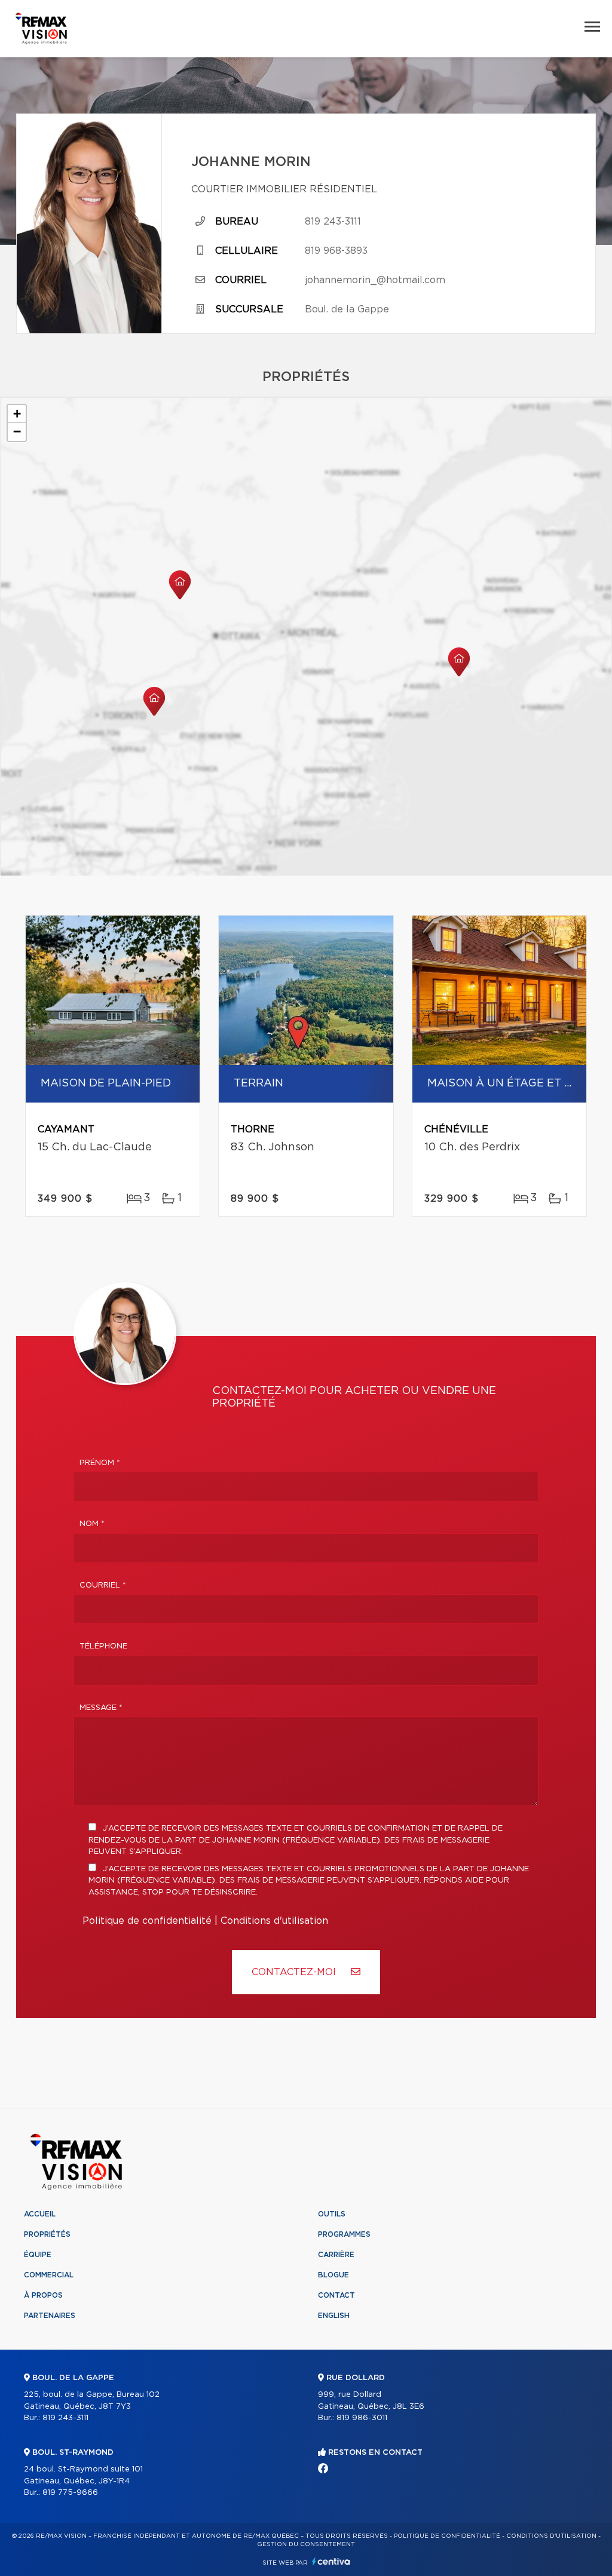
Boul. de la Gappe (347, 309)
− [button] (17, 432)
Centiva (331, 2561)
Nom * (92, 1524)
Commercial (49, 2275)
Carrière (336, 2255)
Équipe (38, 2255)
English (334, 2316)
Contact (336, 2295)
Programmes (344, 2234)
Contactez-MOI (295, 1972)
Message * (101, 1708)
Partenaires (50, 2316)
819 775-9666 (70, 2493)
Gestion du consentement (306, 2544)
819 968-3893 (336, 251)
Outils (332, 2214)
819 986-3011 (362, 2418)
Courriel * (103, 1585)
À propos (43, 2295)
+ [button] (17, 414)
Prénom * (100, 1463)
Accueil (40, 2214)
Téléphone (103, 1646)
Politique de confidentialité (147, 1921)
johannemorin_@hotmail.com (375, 280)
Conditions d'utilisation (274, 1921)
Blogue (333, 2275)
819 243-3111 (333, 222)
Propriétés (47, 2234)
